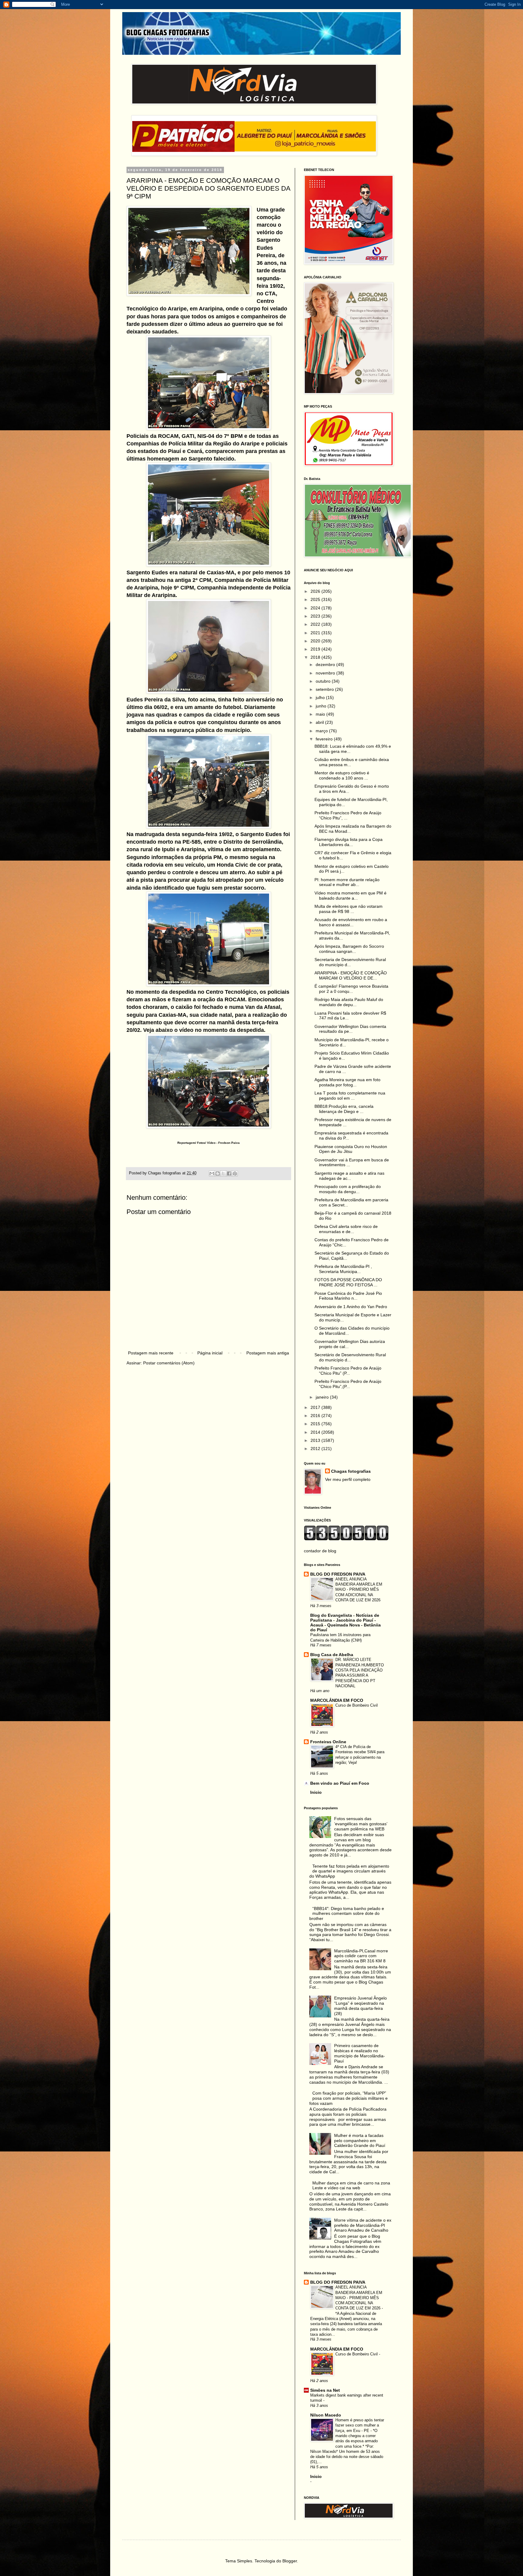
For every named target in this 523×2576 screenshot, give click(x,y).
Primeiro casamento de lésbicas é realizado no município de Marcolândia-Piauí (360, 2053)
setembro (325, 689)
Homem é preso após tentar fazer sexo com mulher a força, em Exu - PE (360, 2425)
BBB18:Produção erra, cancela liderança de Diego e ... (344, 1109)
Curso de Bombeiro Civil (357, 1705)
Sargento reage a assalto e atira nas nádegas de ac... (349, 1176)
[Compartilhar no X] (223, 1173)
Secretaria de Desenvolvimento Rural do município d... (350, 962)
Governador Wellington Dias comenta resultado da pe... (350, 1029)
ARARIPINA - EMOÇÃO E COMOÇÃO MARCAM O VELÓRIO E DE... (351, 975)
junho (322, 706)
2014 (316, 1432)
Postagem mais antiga (268, 1353)
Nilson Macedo (326, 2415)
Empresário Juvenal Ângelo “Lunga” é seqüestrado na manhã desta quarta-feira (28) (360, 2006)
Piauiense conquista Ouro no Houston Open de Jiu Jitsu (351, 1149)
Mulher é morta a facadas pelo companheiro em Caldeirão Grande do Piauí (360, 2141)
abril (320, 722)
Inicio (316, 1792)
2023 (316, 616)
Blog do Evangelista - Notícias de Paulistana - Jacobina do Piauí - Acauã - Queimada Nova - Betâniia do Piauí (345, 1623)
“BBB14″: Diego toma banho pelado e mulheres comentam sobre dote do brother (347, 1914)
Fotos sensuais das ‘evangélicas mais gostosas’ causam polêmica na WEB (361, 1824)
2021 (316, 633)
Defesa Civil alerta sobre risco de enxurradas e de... (346, 1229)
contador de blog (320, 1551)
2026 (316, 591)
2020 (316, 641)
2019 (316, 649)
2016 (316, 1416)
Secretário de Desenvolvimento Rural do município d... (350, 1357)
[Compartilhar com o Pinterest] (235, 1173)
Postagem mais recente (151, 1353)
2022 (316, 624)
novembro (326, 673)
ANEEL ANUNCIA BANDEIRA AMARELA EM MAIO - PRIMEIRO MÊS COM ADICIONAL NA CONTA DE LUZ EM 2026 (359, 1590)
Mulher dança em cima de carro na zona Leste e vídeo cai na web (351, 2185)
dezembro (326, 665)
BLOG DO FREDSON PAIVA (338, 1574)
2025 (316, 599)
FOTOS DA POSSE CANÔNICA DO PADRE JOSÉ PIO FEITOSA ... (348, 1282)
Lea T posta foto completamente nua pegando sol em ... (350, 1096)
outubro (324, 681)
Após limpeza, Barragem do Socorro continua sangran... (349, 949)
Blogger (290, 2561)
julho (321, 697)
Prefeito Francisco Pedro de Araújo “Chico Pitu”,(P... (348, 1384)
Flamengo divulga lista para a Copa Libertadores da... (349, 842)
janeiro (323, 1397)
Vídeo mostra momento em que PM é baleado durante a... (350, 896)
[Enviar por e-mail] (212, 1173)
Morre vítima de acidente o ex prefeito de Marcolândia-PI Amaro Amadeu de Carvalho (363, 2225)
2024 (316, 608)
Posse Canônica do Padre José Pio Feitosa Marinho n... (348, 1296)
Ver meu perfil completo (348, 1479)
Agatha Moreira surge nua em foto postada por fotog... (347, 1082)
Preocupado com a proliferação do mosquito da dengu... (348, 1189)
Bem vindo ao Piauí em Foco (340, 1783)
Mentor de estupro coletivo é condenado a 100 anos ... (342, 775)
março (322, 731)
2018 (316, 657)
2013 (316, 1440)
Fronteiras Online (328, 1742)
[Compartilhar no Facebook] (229, 1173)
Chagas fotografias (351, 1471)
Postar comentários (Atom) (169, 1363)
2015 (316, 1424)
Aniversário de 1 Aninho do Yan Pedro (351, 1307)
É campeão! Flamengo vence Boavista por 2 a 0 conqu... (351, 989)
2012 (316, 1449)
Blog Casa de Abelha (332, 1655)
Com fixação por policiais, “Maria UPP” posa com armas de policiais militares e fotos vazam (349, 2098)
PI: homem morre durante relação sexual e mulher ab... (347, 882)
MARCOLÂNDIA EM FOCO (337, 1700)
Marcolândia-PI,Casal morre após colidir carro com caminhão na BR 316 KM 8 (361, 1956)
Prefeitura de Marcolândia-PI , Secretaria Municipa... (343, 1269)
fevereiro (325, 739)
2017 (316, 1407)
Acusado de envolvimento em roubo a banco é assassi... (351, 922)
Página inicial (210, 1353)
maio (321, 714)
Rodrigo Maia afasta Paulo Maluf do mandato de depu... (349, 1002)
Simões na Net (325, 2390)
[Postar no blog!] (218, 1173)
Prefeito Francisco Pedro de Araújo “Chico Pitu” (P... (348, 1371)
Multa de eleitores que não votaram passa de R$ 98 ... (349, 909)
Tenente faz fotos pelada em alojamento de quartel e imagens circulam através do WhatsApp (349, 1871)
